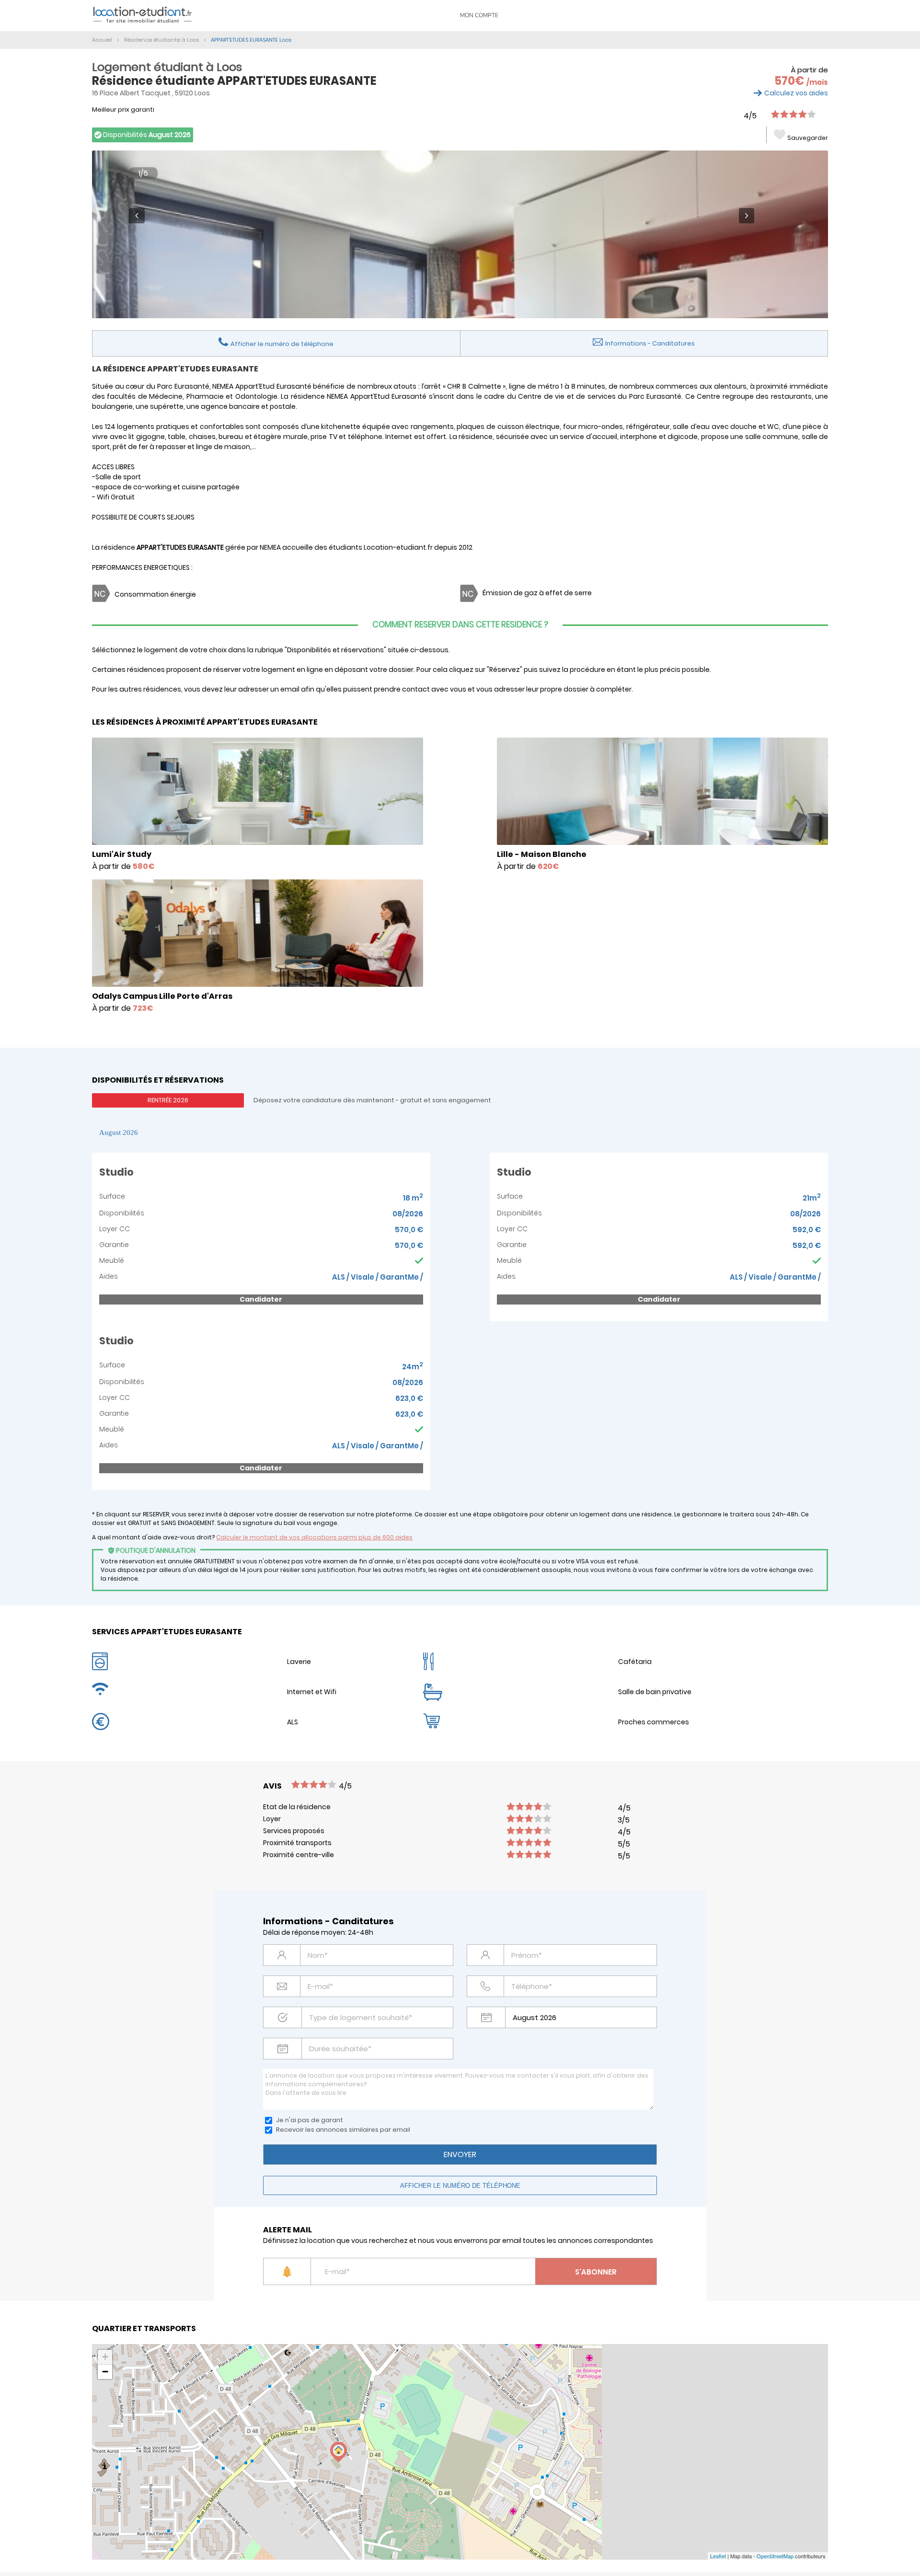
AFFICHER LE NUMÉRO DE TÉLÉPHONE (460, 2186)
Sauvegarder (808, 138)
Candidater (261, 1299)
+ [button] (105, 2357)
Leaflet (718, 2556)
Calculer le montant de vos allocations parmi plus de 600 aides (314, 1537)
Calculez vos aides (796, 93)
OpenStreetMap (775, 2556)
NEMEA (270, 547)
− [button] (105, 2372)
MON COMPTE (479, 15)
